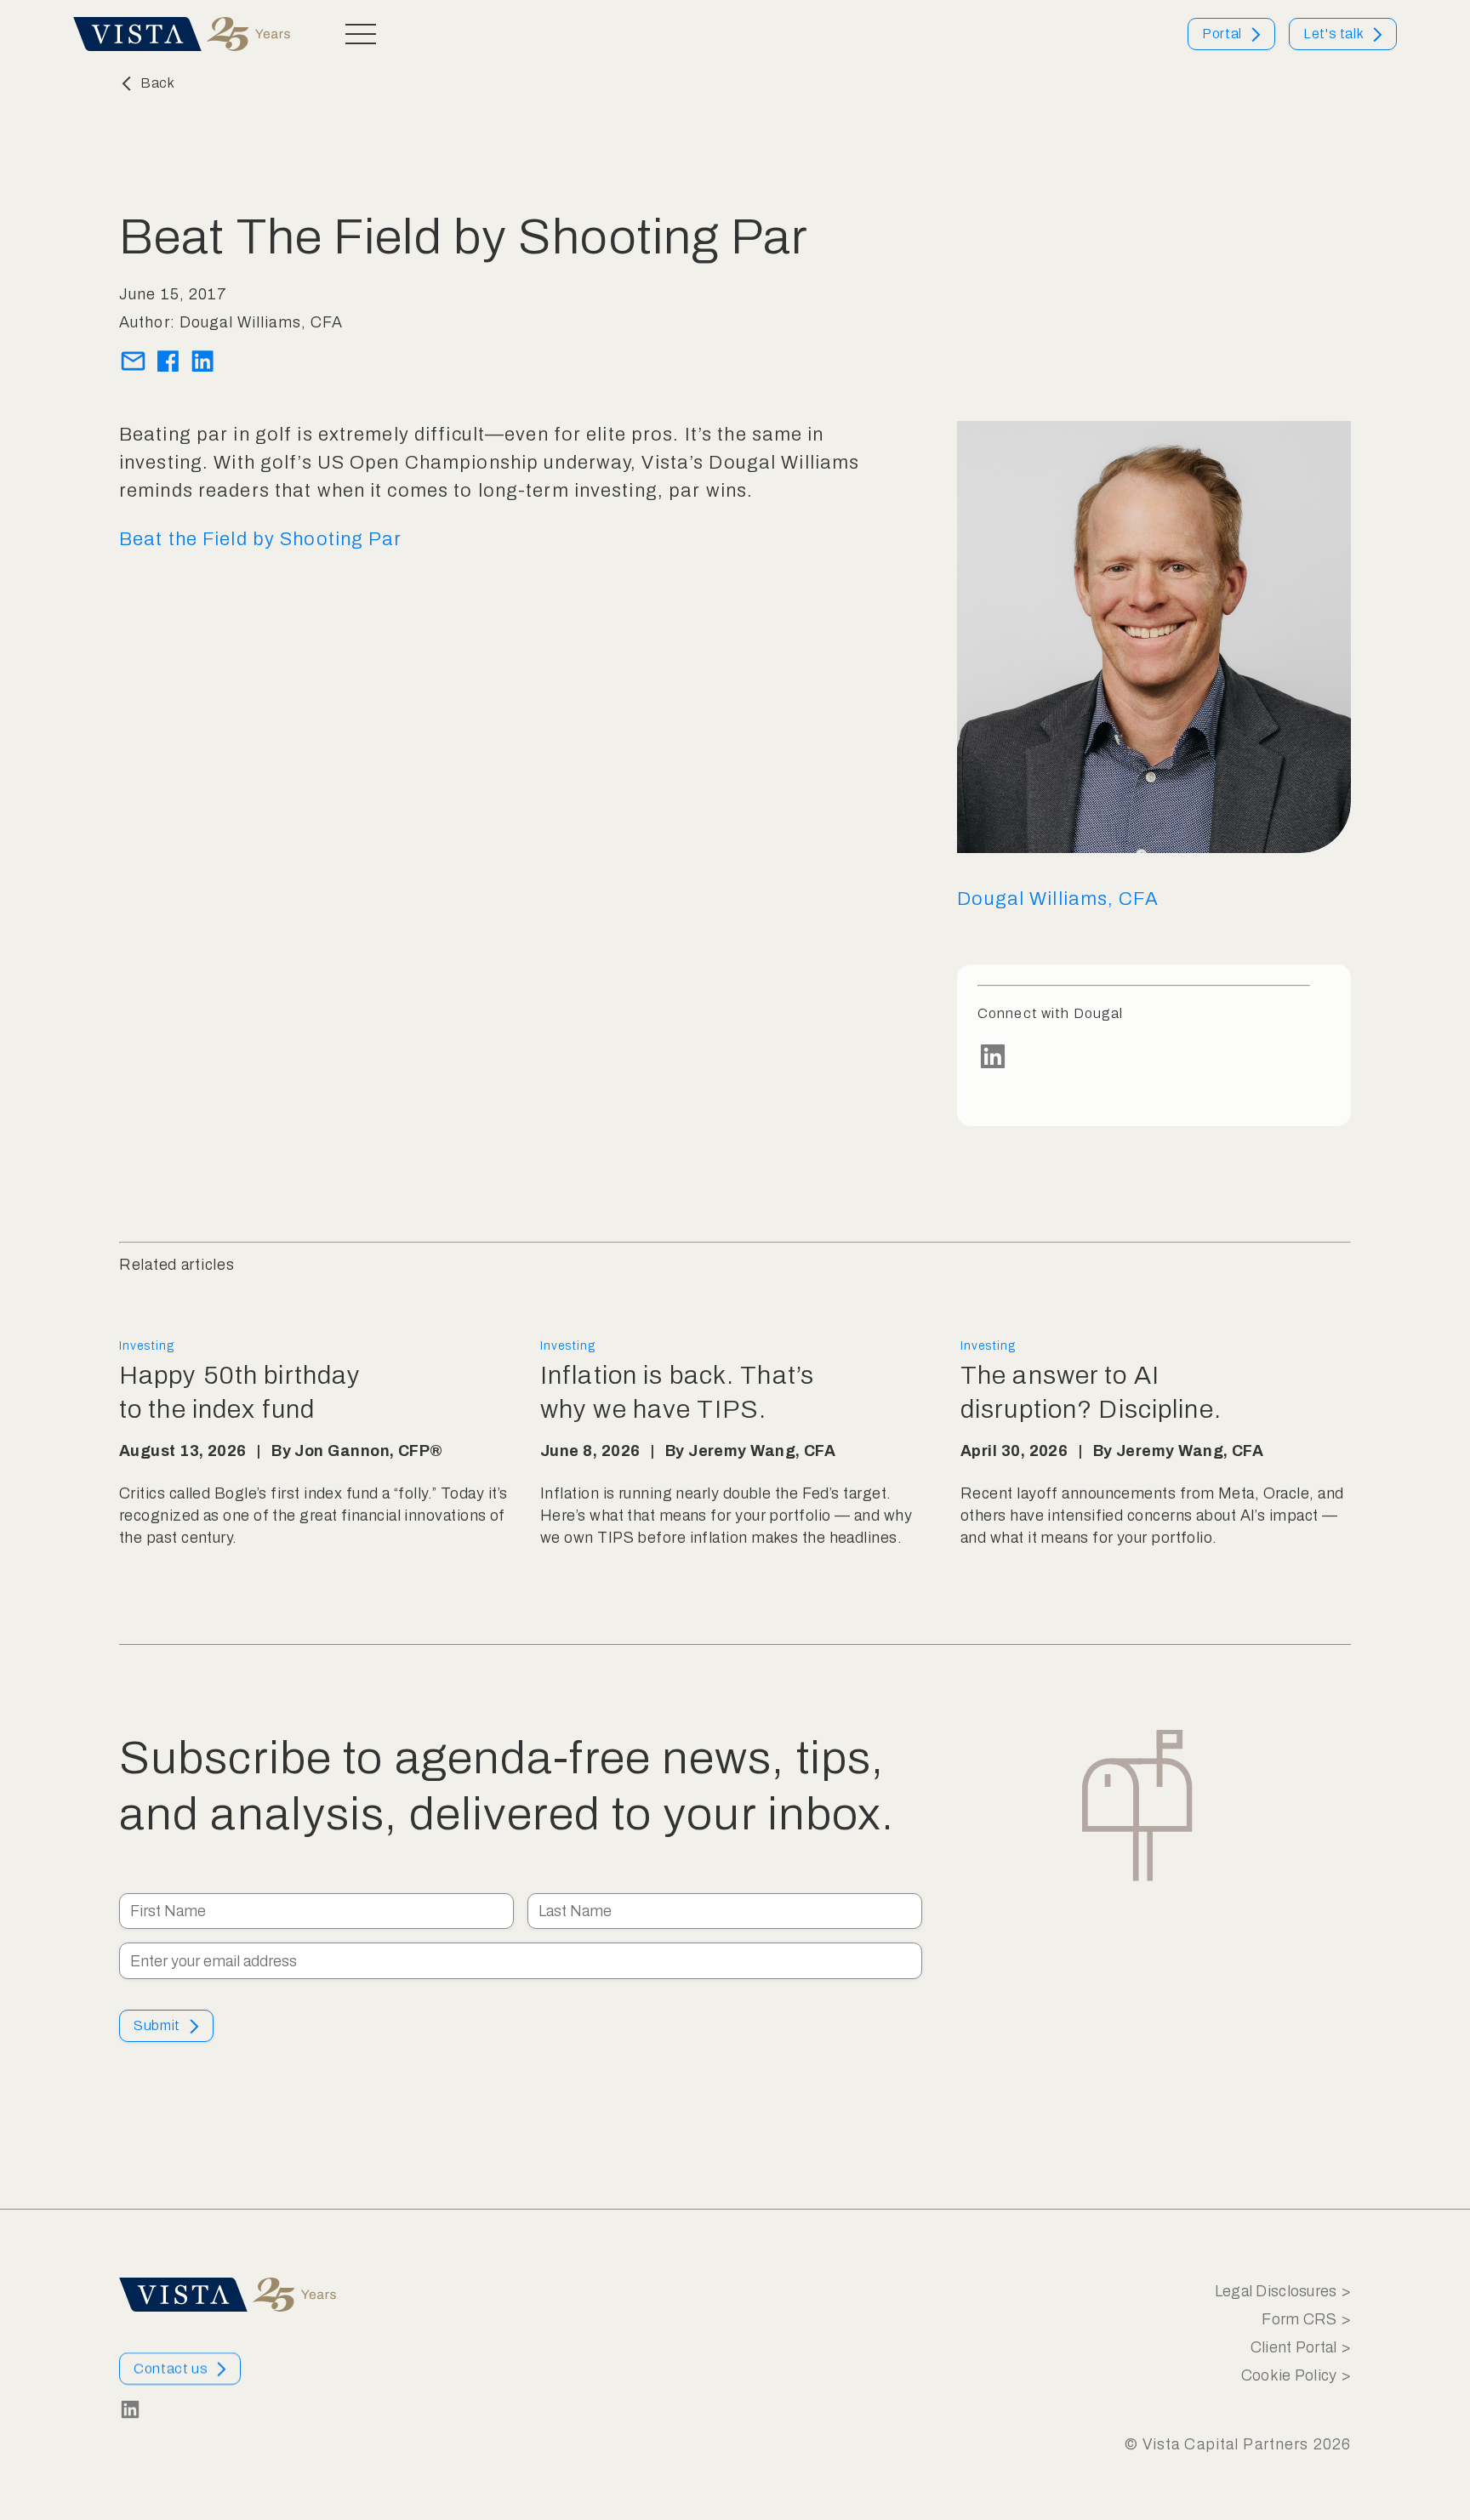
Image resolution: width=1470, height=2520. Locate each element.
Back (158, 83)
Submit (157, 2025)
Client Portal (1294, 2347)
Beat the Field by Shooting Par (261, 539)
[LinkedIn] (1144, 1056)
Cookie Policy (1289, 2375)
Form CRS (1299, 2319)
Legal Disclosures (1276, 2291)
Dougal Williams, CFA (1057, 899)
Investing (147, 1346)
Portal (1222, 34)
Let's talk (1333, 34)
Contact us (171, 2368)
